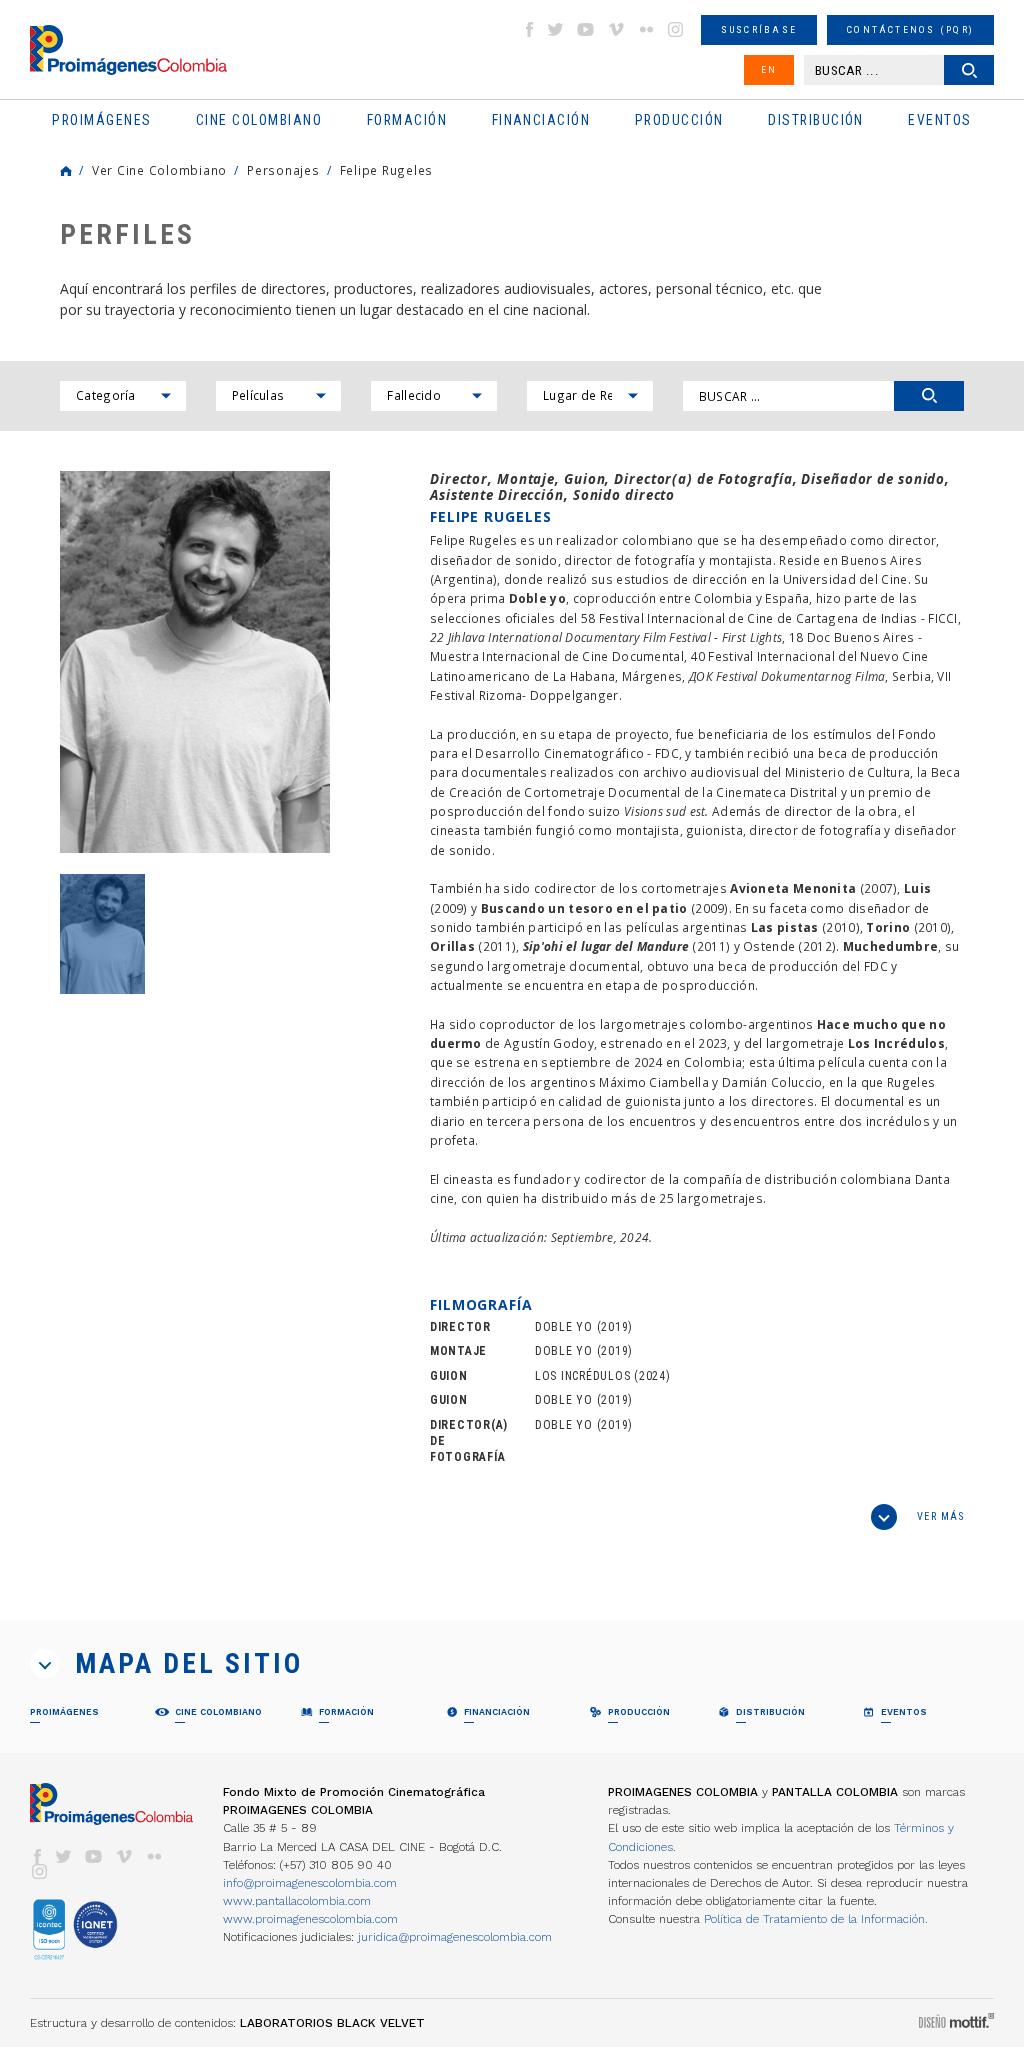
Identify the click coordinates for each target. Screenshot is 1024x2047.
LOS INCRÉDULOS (582, 1376)
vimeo (616, 29)
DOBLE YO (564, 1327)
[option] (195, 662)
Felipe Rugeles (386, 170)
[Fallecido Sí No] (434, 396)
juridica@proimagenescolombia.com (455, 1937)
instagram (676, 29)
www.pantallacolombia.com (297, 1901)
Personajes (283, 170)
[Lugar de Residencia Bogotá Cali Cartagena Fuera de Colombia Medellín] (590, 396)
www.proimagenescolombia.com (310, 1919)
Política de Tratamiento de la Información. (816, 1919)
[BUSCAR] (929, 396)
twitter (556, 29)
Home (66, 171)
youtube (586, 29)
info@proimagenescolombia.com (310, 1883)
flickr (646, 29)
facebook (529, 29)
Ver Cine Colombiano (159, 170)
